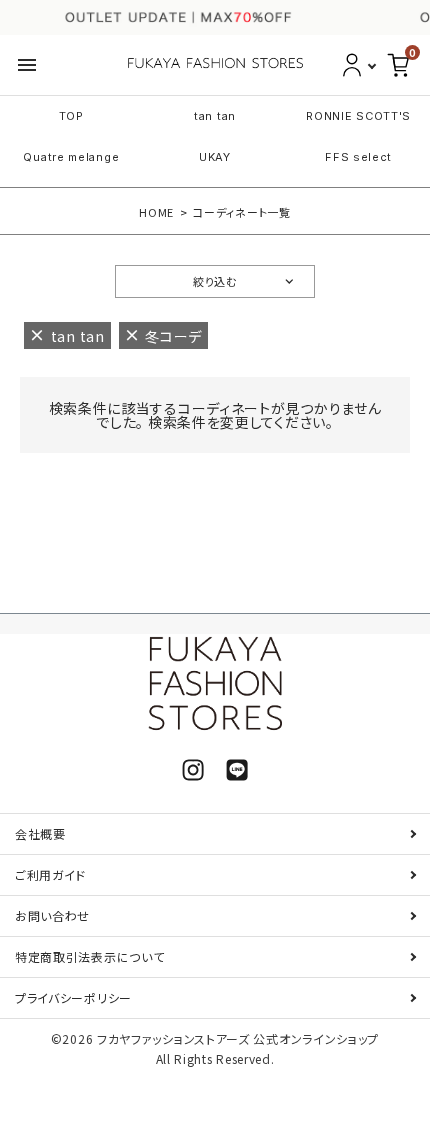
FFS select (358, 157)
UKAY (215, 157)
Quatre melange (71, 157)
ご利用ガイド (50, 874)
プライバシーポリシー (73, 997)
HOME (156, 212)
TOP (71, 116)
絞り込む (215, 281)
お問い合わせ (52, 915)
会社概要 (40, 833)
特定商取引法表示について (89, 956)
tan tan (215, 116)
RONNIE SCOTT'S (358, 116)
